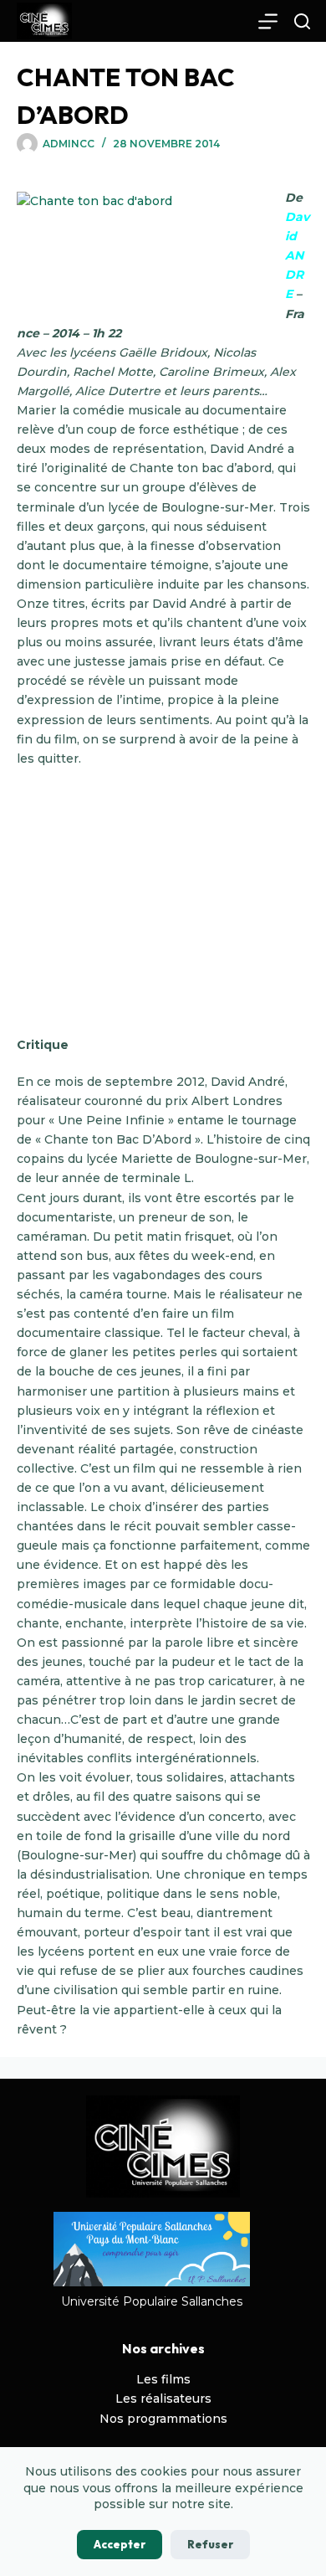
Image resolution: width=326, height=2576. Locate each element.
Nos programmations (163, 2419)
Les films (163, 2379)
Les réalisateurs (163, 2399)
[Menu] (268, 21)
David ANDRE (297, 255)
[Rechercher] (302, 21)
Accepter (120, 2544)
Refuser (210, 2544)
